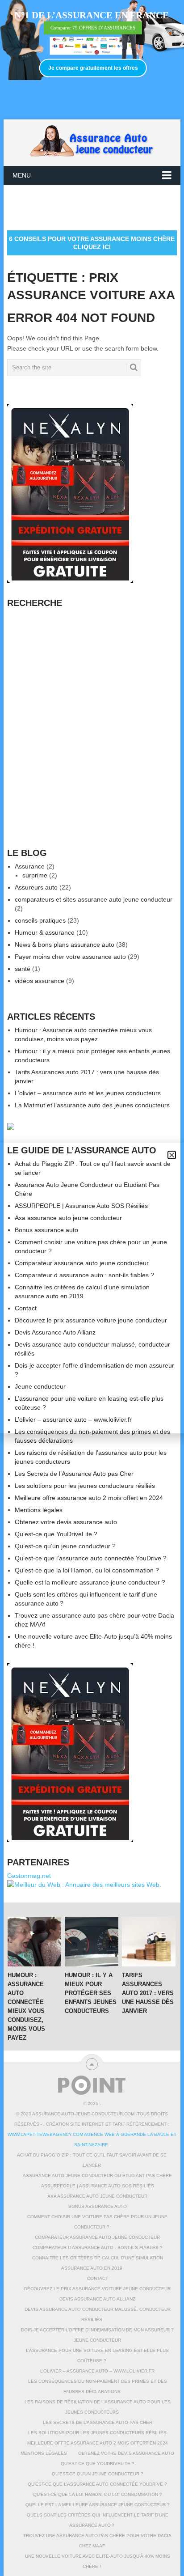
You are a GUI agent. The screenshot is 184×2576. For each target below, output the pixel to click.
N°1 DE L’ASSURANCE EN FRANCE (92, 15)
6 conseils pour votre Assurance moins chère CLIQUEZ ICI (92, 243)
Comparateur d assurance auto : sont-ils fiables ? (98, 2248)
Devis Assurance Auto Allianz (97, 2299)
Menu (22, 175)
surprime (35, 875)
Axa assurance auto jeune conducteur (97, 2196)
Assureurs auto (36, 887)
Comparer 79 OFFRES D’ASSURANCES (93, 28)
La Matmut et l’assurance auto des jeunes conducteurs (92, 1105)
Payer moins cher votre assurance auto (70, 957)
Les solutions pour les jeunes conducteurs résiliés (85, 1486)
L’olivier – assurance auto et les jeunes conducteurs (88, 1093)
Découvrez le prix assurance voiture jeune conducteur (97, 2289)
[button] (172, 1155)
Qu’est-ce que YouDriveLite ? (56, 1534)
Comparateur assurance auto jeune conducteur (97, 2237)
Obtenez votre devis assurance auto (66, 1522)
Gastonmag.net (29, 1876)
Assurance (30, 866)
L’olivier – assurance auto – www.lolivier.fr (97, 2371)
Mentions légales (39, 1510)
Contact (98, 2278)
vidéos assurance (40, 981)
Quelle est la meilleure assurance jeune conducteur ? (90, 1582)
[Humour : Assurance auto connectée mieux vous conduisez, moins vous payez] (34, 1942)
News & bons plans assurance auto (65, 945)
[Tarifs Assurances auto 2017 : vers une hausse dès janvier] (149, 1942)
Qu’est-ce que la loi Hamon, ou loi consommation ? (87, 1570)
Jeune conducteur (97, 2340)
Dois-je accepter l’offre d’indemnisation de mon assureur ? (97, 2330)
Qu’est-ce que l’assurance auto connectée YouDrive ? (91, 1558)
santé (23, 969)
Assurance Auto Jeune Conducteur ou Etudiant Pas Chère (97, 2176)
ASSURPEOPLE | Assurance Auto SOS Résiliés (98, 2186)
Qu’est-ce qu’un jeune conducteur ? (65, 1546)
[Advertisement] (95, 207)
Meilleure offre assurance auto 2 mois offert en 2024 (89, 1498)
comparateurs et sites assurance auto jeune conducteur (94, 899)
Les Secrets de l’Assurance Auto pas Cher (74, 1474)
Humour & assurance (45, 932)
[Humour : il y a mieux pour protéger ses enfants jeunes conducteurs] (92, 1942)
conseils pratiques (40, 920)
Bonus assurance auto (98, 2206)
